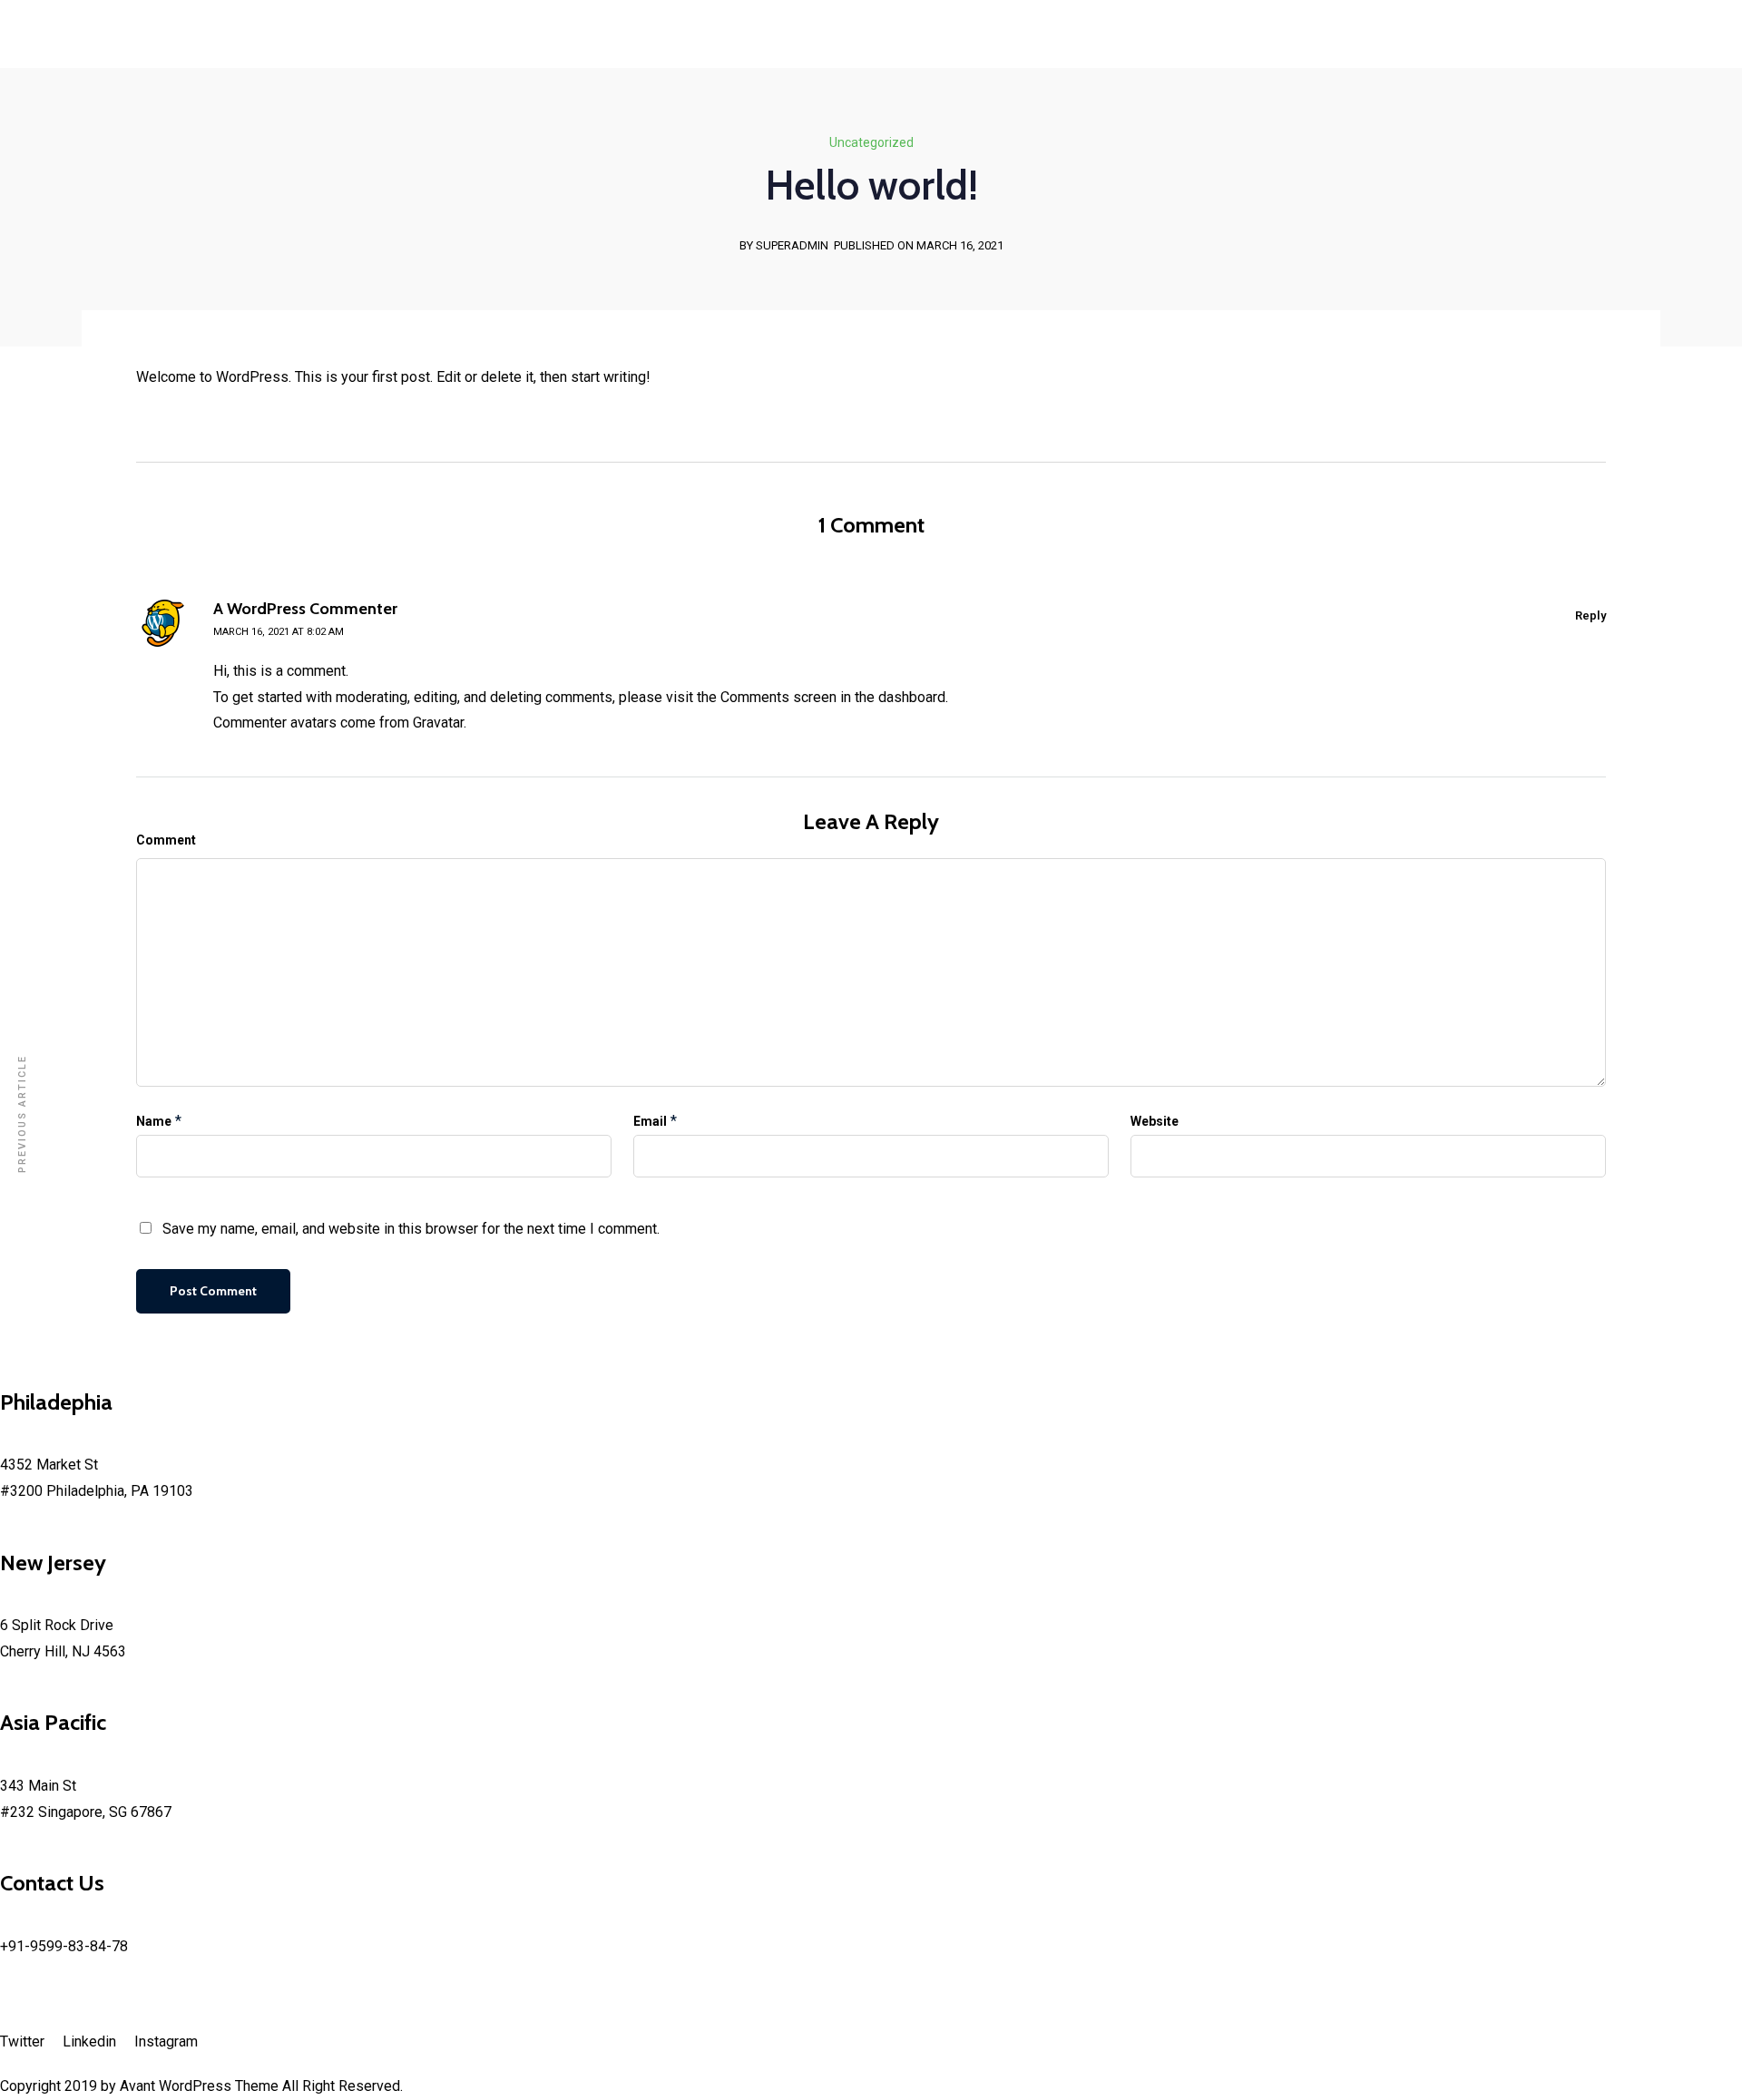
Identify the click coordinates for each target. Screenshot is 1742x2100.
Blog (202, 154)
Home (19, 154)
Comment (166, 840)
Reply (1590, 615)
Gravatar (438, 723)
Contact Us (150, 154)
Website (1155, 1121)
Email (650, 1121)
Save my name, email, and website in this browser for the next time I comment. (411, 1229)
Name (154, 1121)
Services (70, 154)
